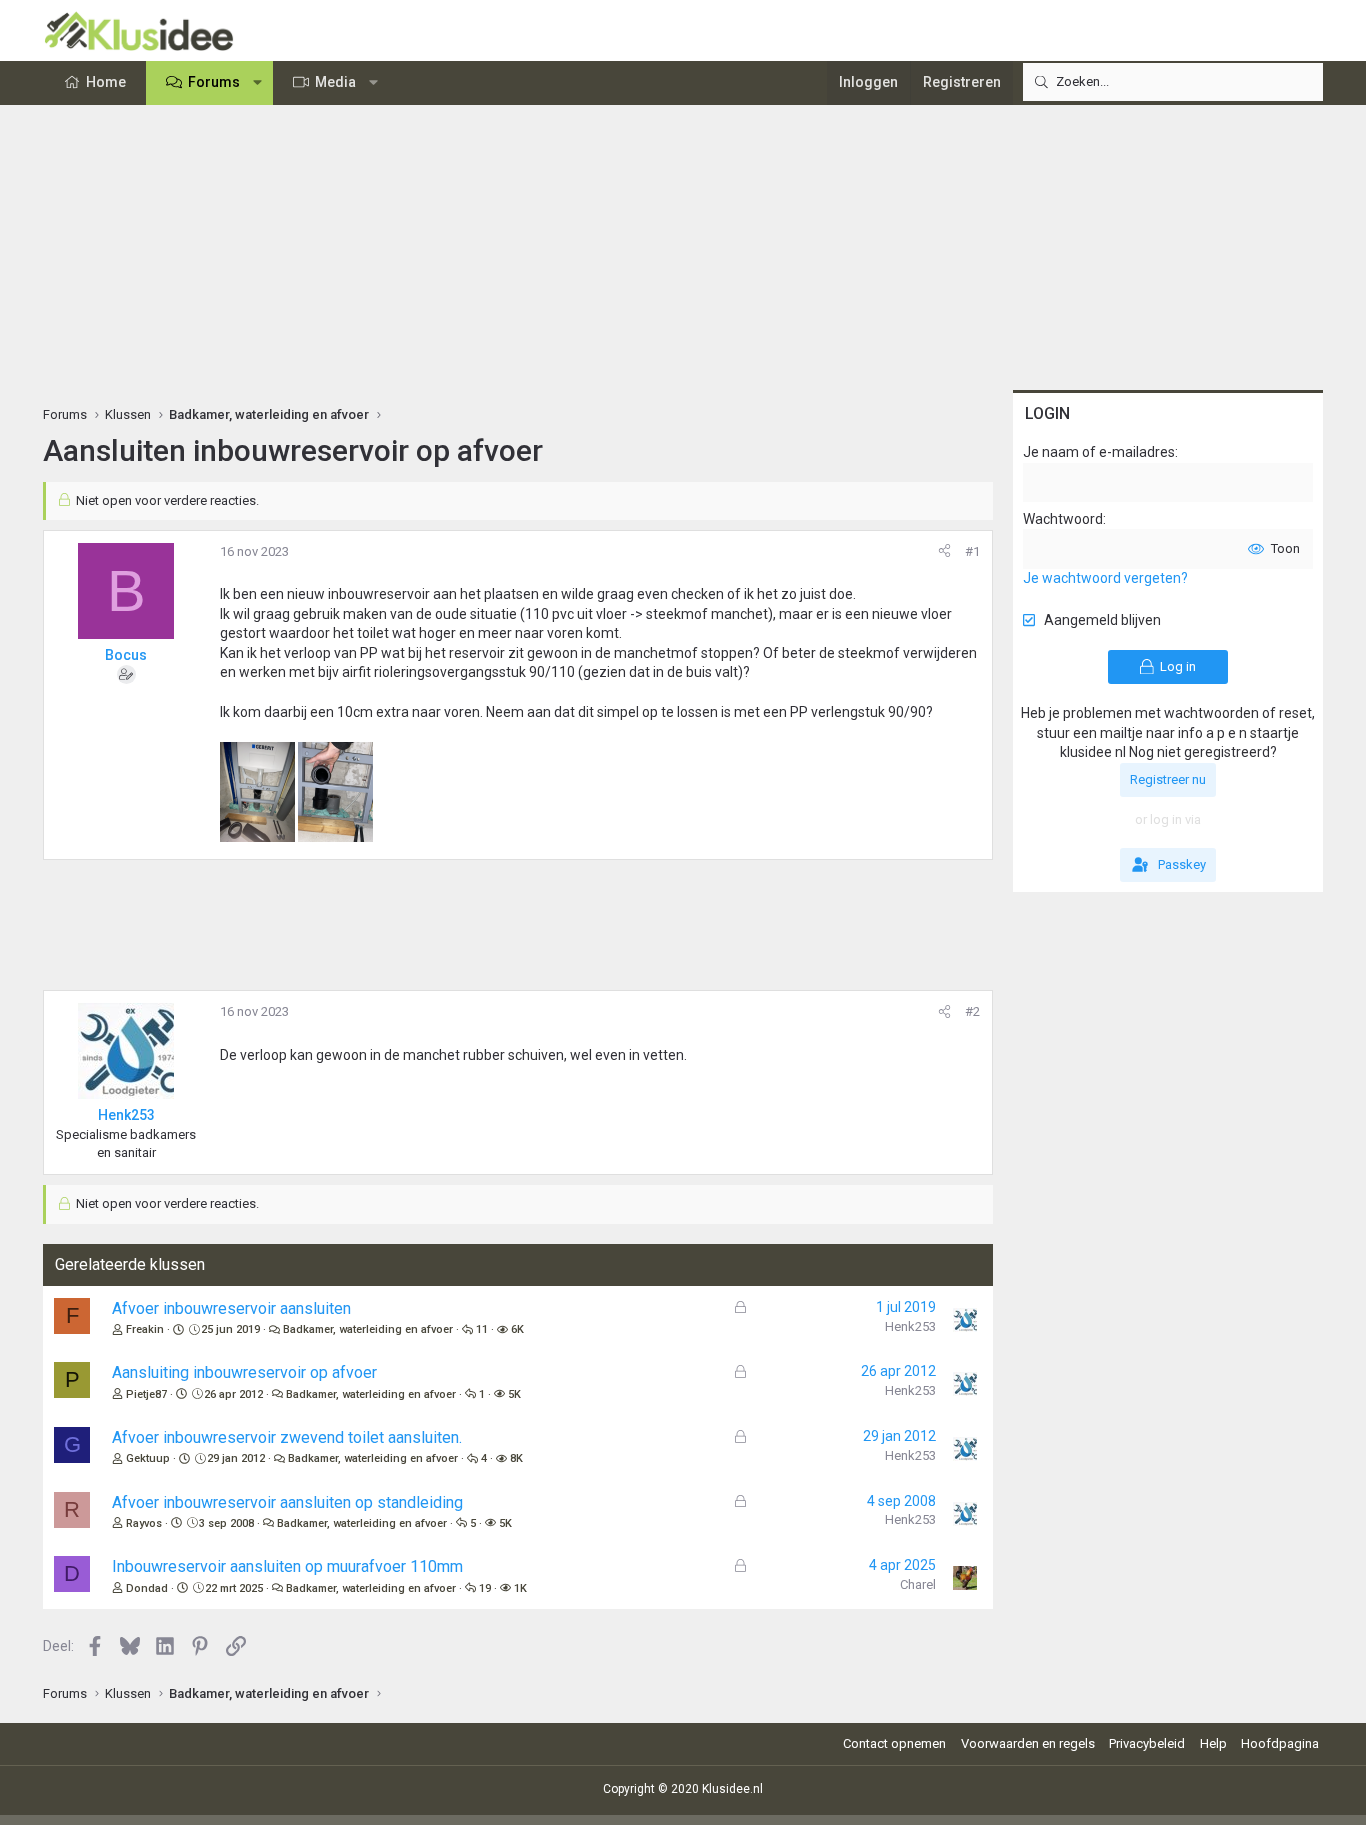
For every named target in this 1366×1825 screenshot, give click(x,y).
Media (335, 82)
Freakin (145, 1329)
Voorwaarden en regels (1028, 1743)
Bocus (126, 655)
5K (514, 1394)
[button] (258, 83)
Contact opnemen (894, 1743)
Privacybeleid (1147, 1743)
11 (482, 1329)
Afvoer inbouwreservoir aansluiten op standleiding (287, 1502)
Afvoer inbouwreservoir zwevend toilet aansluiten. (287, 1437)
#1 (972, 551)
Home (106, 82)
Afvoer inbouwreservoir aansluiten (231, 1308)
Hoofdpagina (1280, 1743)
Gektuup (148, 1458)
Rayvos (144, 1523)
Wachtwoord (1063, 519)
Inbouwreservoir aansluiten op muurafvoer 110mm (287, 1566)
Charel (918, 1584)
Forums (214, 82)
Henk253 (910, 1326)
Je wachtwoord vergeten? (1105, 578)
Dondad (147, 1588)
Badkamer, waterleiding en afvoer (368, 1329)
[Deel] (944, 552)
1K (520, 1588)
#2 (972, 1011)
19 (485, 1588)
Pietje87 (146, 1394)
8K (516, 1458)
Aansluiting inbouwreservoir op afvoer (244, 1372)
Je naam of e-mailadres (1099, 452)
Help (1213, 1743)
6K (517, 1329)
